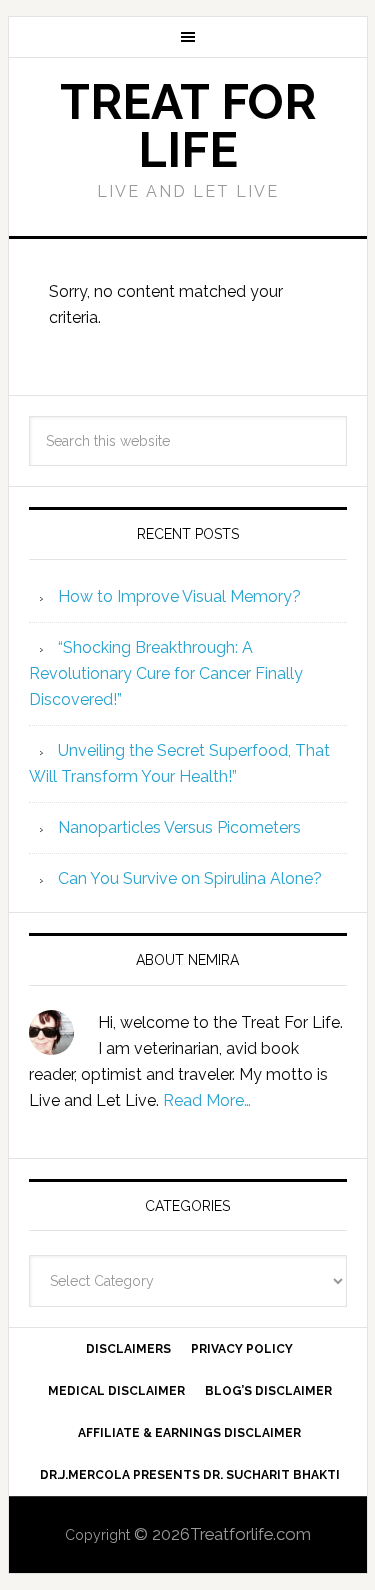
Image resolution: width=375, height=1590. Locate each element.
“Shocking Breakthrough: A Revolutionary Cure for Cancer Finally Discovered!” (166, 673)
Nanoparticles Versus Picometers (179, 827)
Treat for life (188, 126)
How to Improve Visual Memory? (179, 596)
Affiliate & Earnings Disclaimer (189, 1433)
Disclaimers (128, 1349)
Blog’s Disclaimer (268, 1391)
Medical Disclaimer (116, 1391)
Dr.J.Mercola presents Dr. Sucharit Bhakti (190, 1475)
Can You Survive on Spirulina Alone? (190, 878)
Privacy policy (242, 1349)
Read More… (207, 1100)
